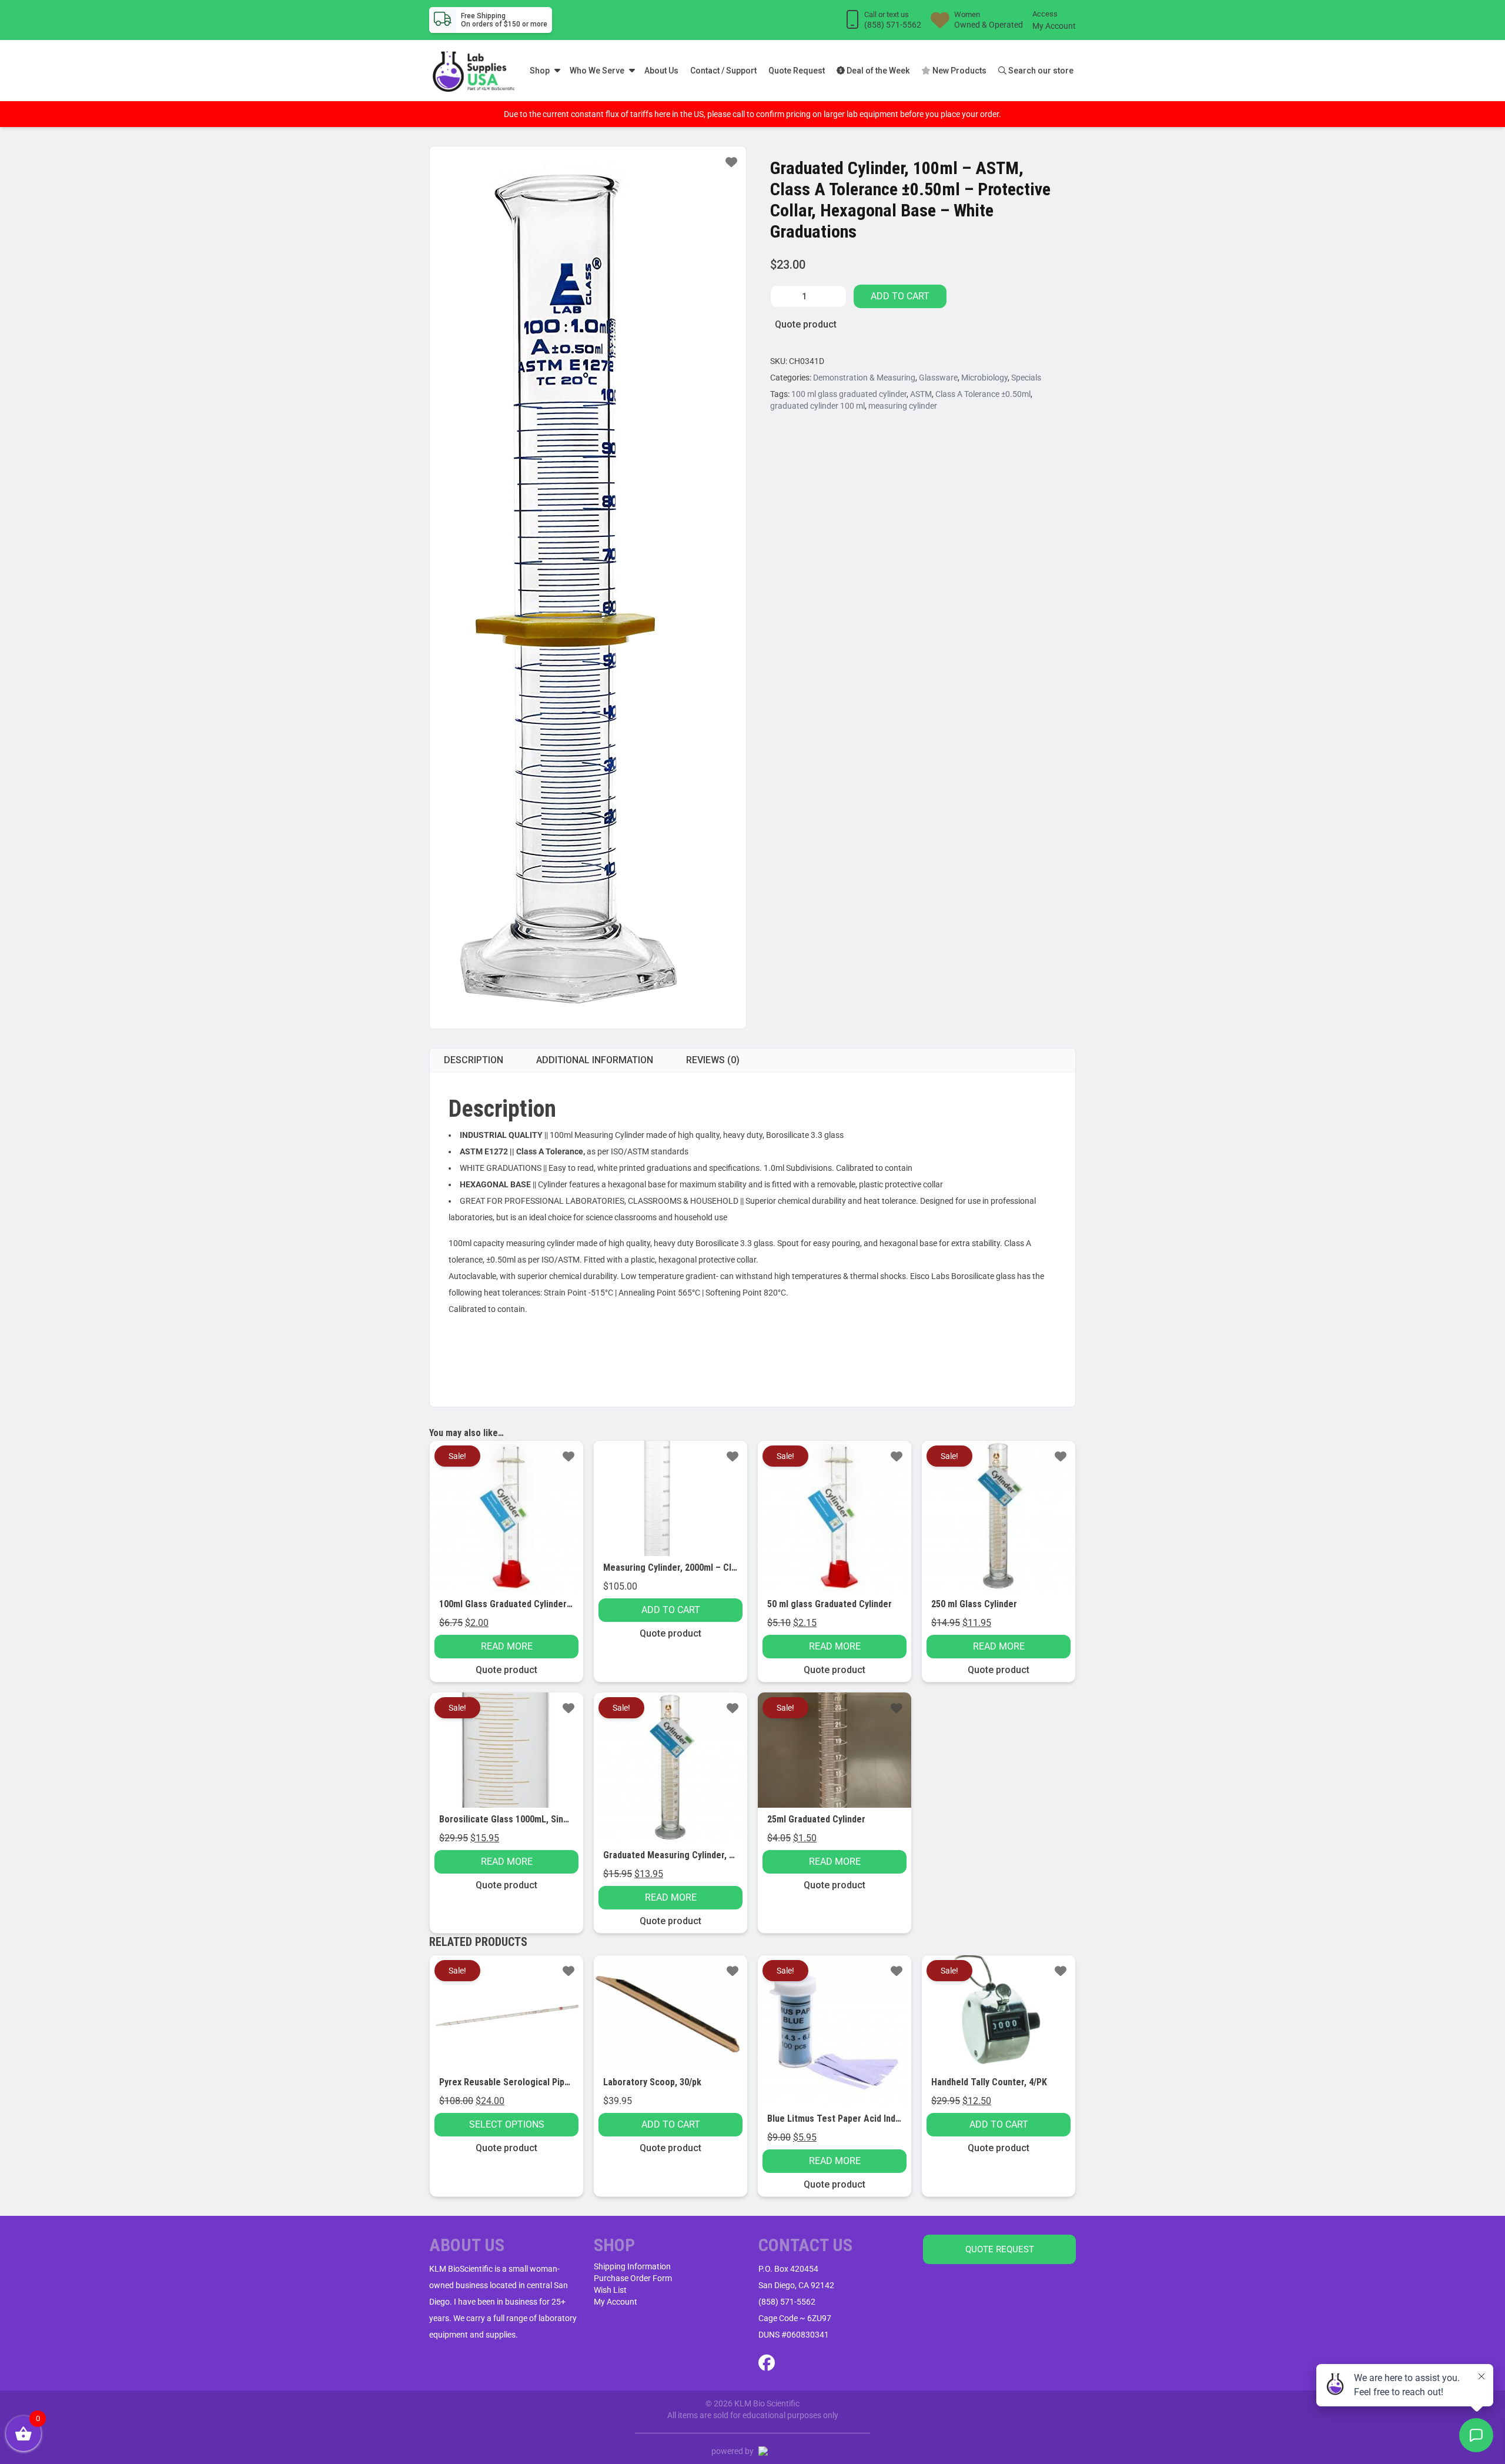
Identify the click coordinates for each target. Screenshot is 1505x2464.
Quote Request (797, 71)
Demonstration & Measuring (864, 378)
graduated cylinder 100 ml (817, 406)
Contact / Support (723, 71)
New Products (959, 71)
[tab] (474, 1060)
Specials (1026, 378)
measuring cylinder (903, 406)
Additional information (595, 1060)
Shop (540, 71)
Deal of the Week (877, 71)
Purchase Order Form (633, 2278)
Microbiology (984, 378)
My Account (1054, 26)
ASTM (921, 394)
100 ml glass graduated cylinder (849, 394)
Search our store (1040, 71)
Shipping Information (632, 2266)
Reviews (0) (713, 1060)
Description (474, 1060)
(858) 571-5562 (787, 2302)
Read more (507, 1646)
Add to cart (900, 296)
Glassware (938, 378)
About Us (661, 71)
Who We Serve (597, 71)
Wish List (610, 2290)
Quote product (806, 324)
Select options (507, 2124)
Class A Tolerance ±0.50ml (983, 394)
